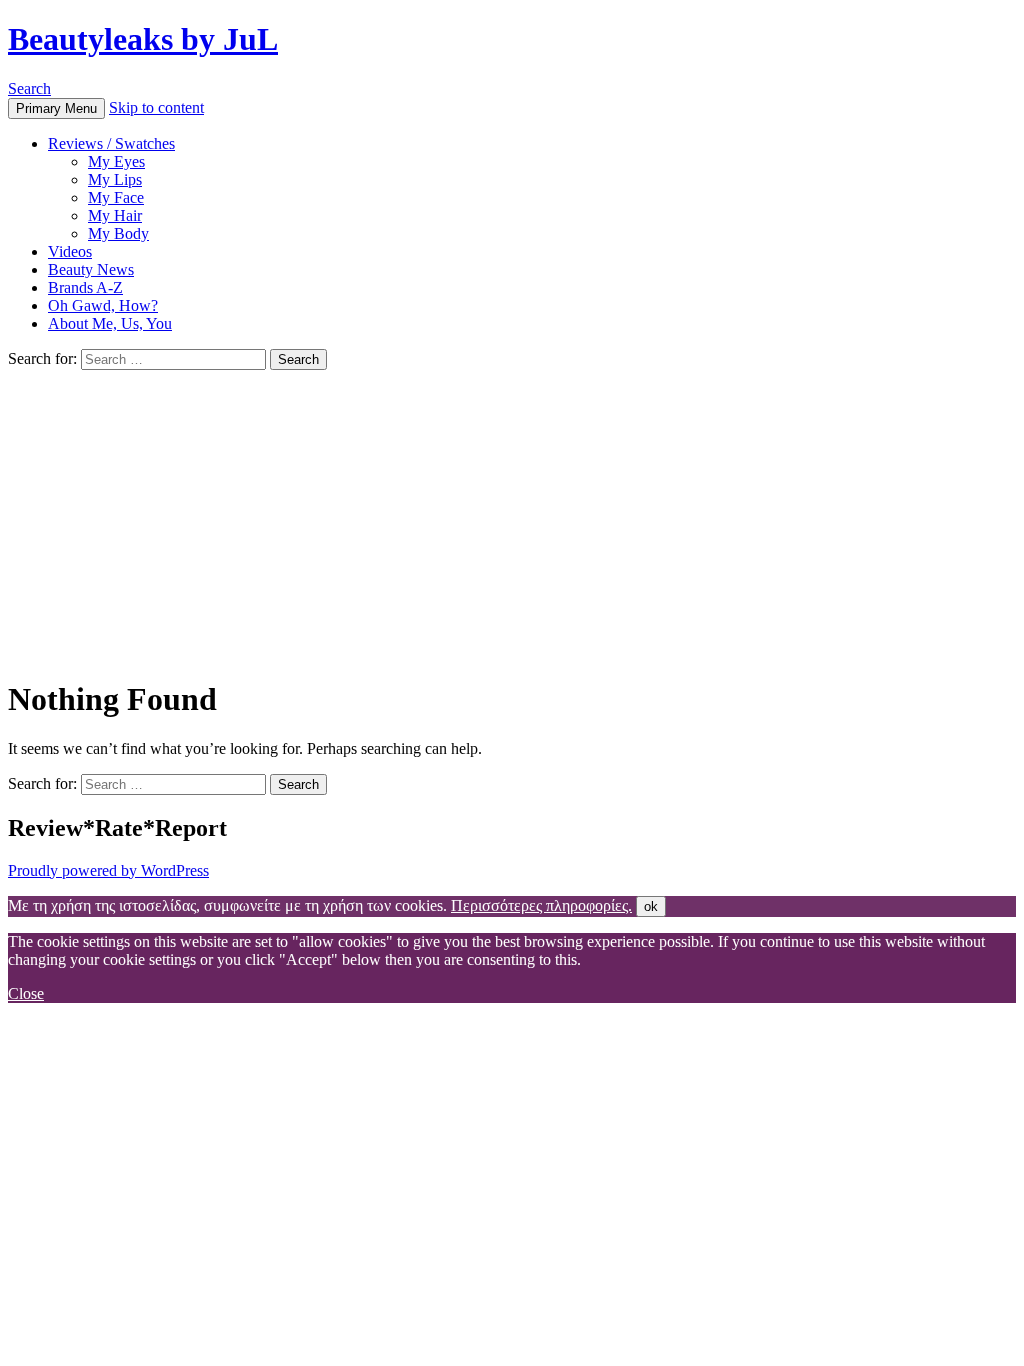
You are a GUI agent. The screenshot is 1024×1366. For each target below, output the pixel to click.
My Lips (115, 179)
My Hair (115, 215)
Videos (70, 251)
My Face (116, 197)
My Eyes (116, 161)
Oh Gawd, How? (103, 305)
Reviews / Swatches (111, 143)
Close (26, 993)
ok (651, 906)
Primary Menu (56, 108)
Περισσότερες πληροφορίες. (541, 905)
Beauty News (91, 269)
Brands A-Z (85, 287)
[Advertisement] (512, 520)
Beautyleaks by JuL (143, 39)
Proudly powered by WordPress (108, 870)
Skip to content (156, 107)
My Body (118, 233)
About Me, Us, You (110, 323)
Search (29, 88)
